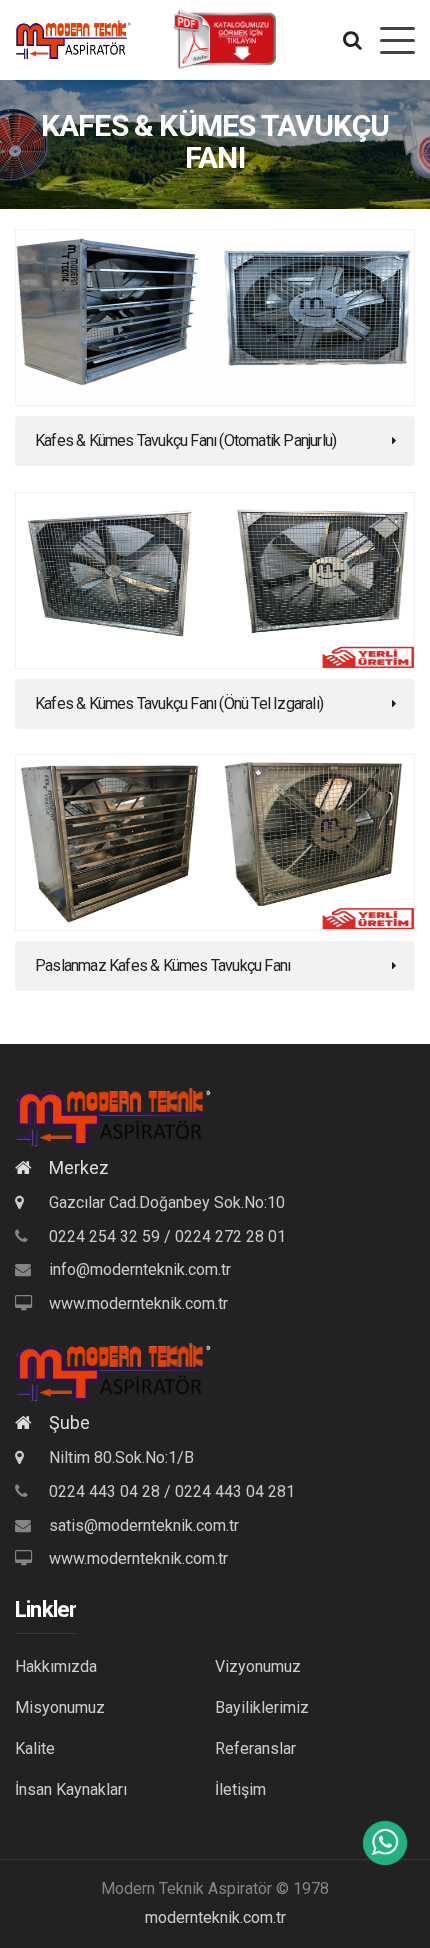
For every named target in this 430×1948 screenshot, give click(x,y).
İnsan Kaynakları (71, 1789)
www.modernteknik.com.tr (138, 1303)
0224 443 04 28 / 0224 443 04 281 (172, 1491)
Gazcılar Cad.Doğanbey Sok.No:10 (165, 1202)
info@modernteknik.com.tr (140, 1269)
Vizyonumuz (258, 1666)
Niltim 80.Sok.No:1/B (119, 1457)
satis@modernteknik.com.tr (144, 1525)
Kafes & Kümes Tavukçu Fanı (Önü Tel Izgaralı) (179, 703)
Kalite (35, 1748)
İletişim (240, 1789)
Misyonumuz (60, 1707)
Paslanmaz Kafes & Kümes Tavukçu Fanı (162, 965)
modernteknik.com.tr (215, 1917)
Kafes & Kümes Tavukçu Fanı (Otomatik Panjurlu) (185, 440)
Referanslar (255, 1748)
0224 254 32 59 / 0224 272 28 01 (167, 1236)
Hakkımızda (56, 1666)
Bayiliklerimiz (262, 1707)
